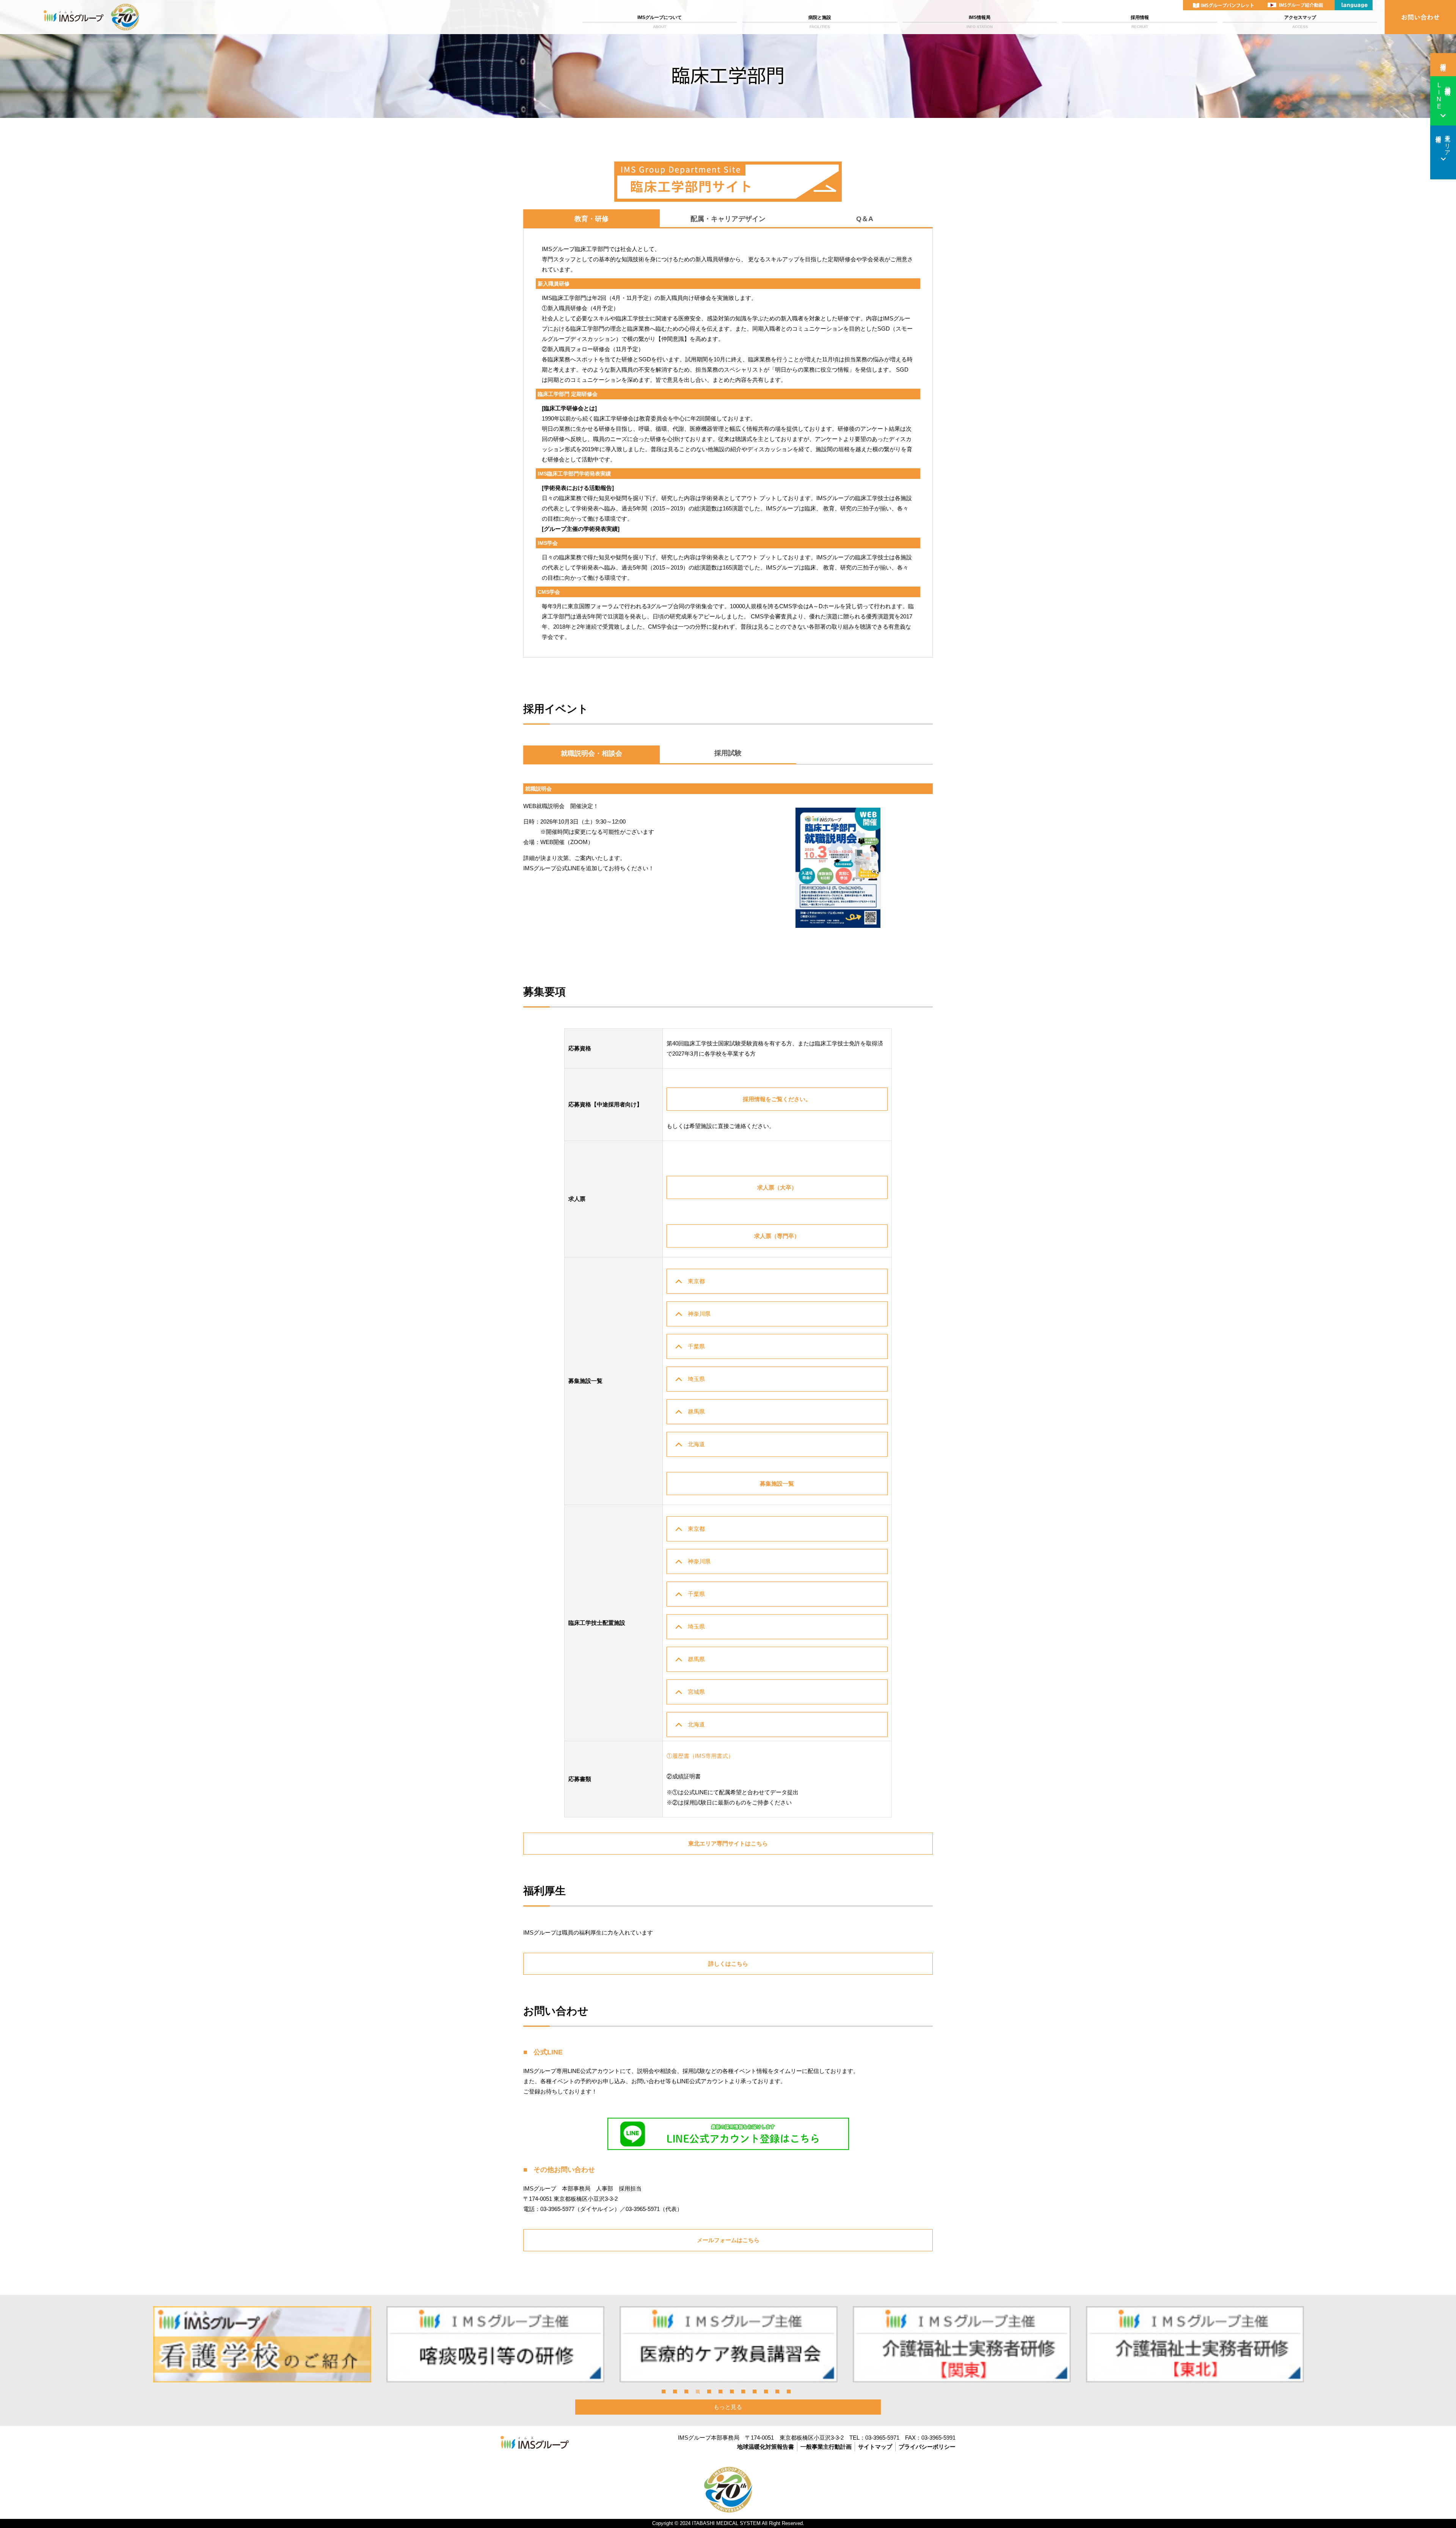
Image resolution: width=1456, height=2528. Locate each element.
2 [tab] (675, 2391)
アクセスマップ (1300, 22)
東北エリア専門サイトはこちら (728, 1843)
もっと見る (728, 2407)
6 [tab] (720, 2391)
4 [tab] (698, 2391)
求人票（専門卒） (777, 1236)
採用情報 (1140, 22)
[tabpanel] (262, 2344)
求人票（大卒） (777, 1187)
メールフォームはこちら (728, 2240)
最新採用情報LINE (1443, 96)
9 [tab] (755, 2391)
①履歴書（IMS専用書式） (700, 1756)
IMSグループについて (660, 22)
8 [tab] (743, 2391)
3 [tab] (686, 2391)
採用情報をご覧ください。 (777, 1099)
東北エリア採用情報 (1443, 142)
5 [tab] (709, 2391)
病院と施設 (820, 22)
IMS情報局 (980, 22)
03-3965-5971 (882, 2438)
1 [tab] (664, 2391)
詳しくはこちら (728, 1964)
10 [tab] (766, 2391)
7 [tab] (732, 2391)
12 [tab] (789, 2391)
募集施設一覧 (777, 1484)
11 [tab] (777, 2391)
